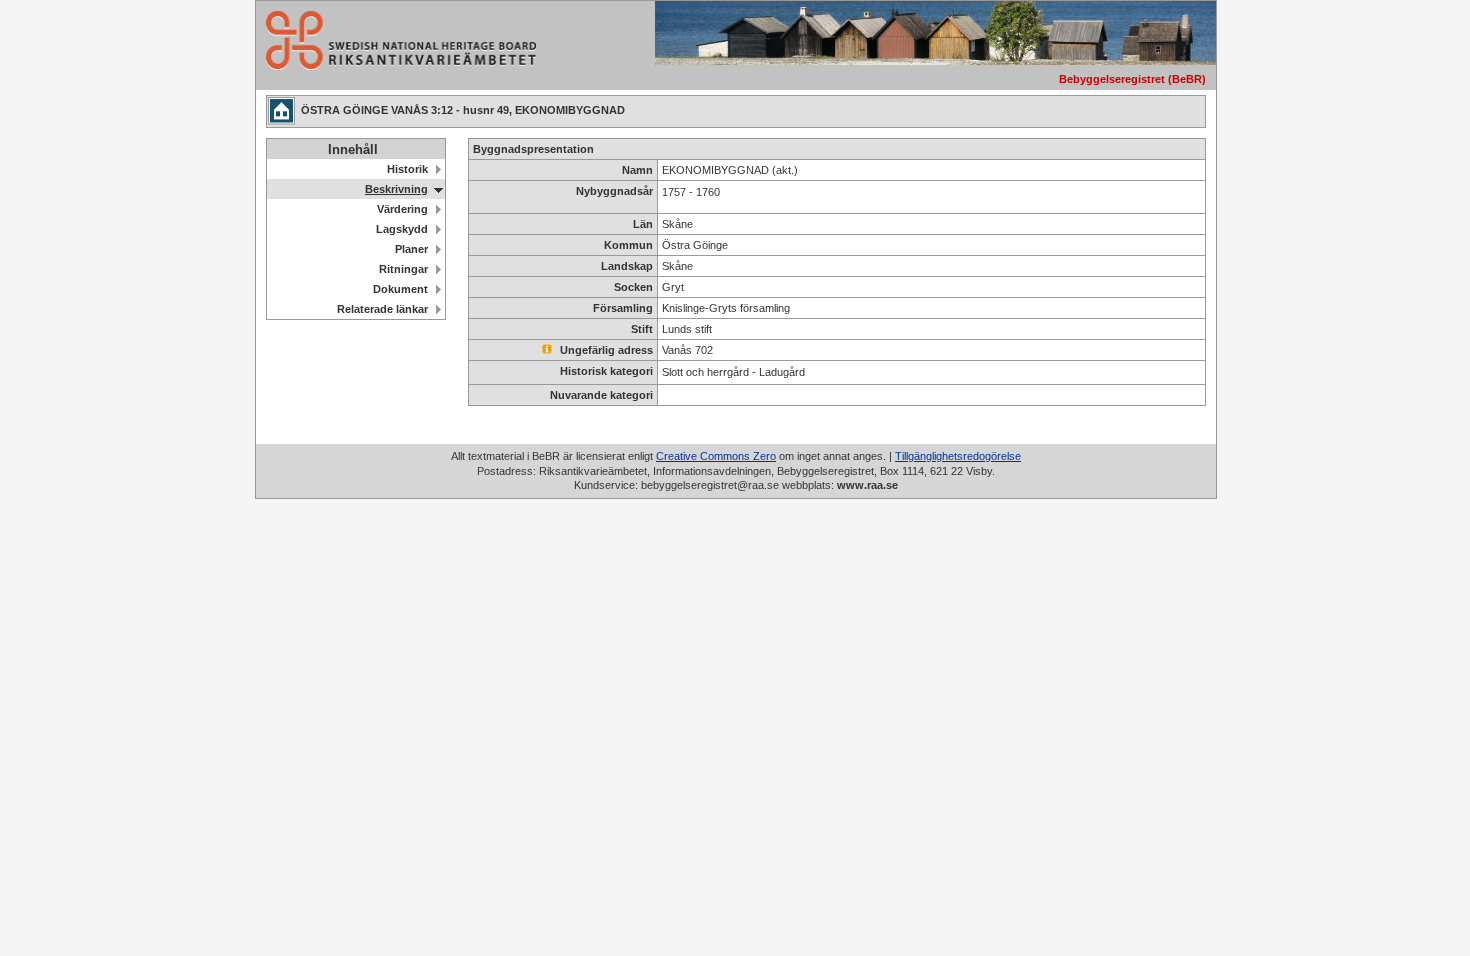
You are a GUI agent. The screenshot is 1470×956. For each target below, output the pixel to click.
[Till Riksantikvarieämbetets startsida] (396, 64)
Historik (407, 169)
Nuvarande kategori (601, 395)
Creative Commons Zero (716, 456)
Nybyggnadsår (614, 191)
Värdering (402, 209)
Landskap (627, 266)
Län (643, 224)
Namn (637, 170)
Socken (633, 287)
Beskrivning (396, 189)
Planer (411, 249)
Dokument (400, 289)
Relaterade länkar (382, 309)
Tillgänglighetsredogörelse (958, 456)
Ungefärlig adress (605, 350)
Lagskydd (402, 229)
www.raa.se (867, 485)
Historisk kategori (606, 371)
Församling (623, 308)
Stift (642, 329)
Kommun (628, 245)
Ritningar (403, 269)
